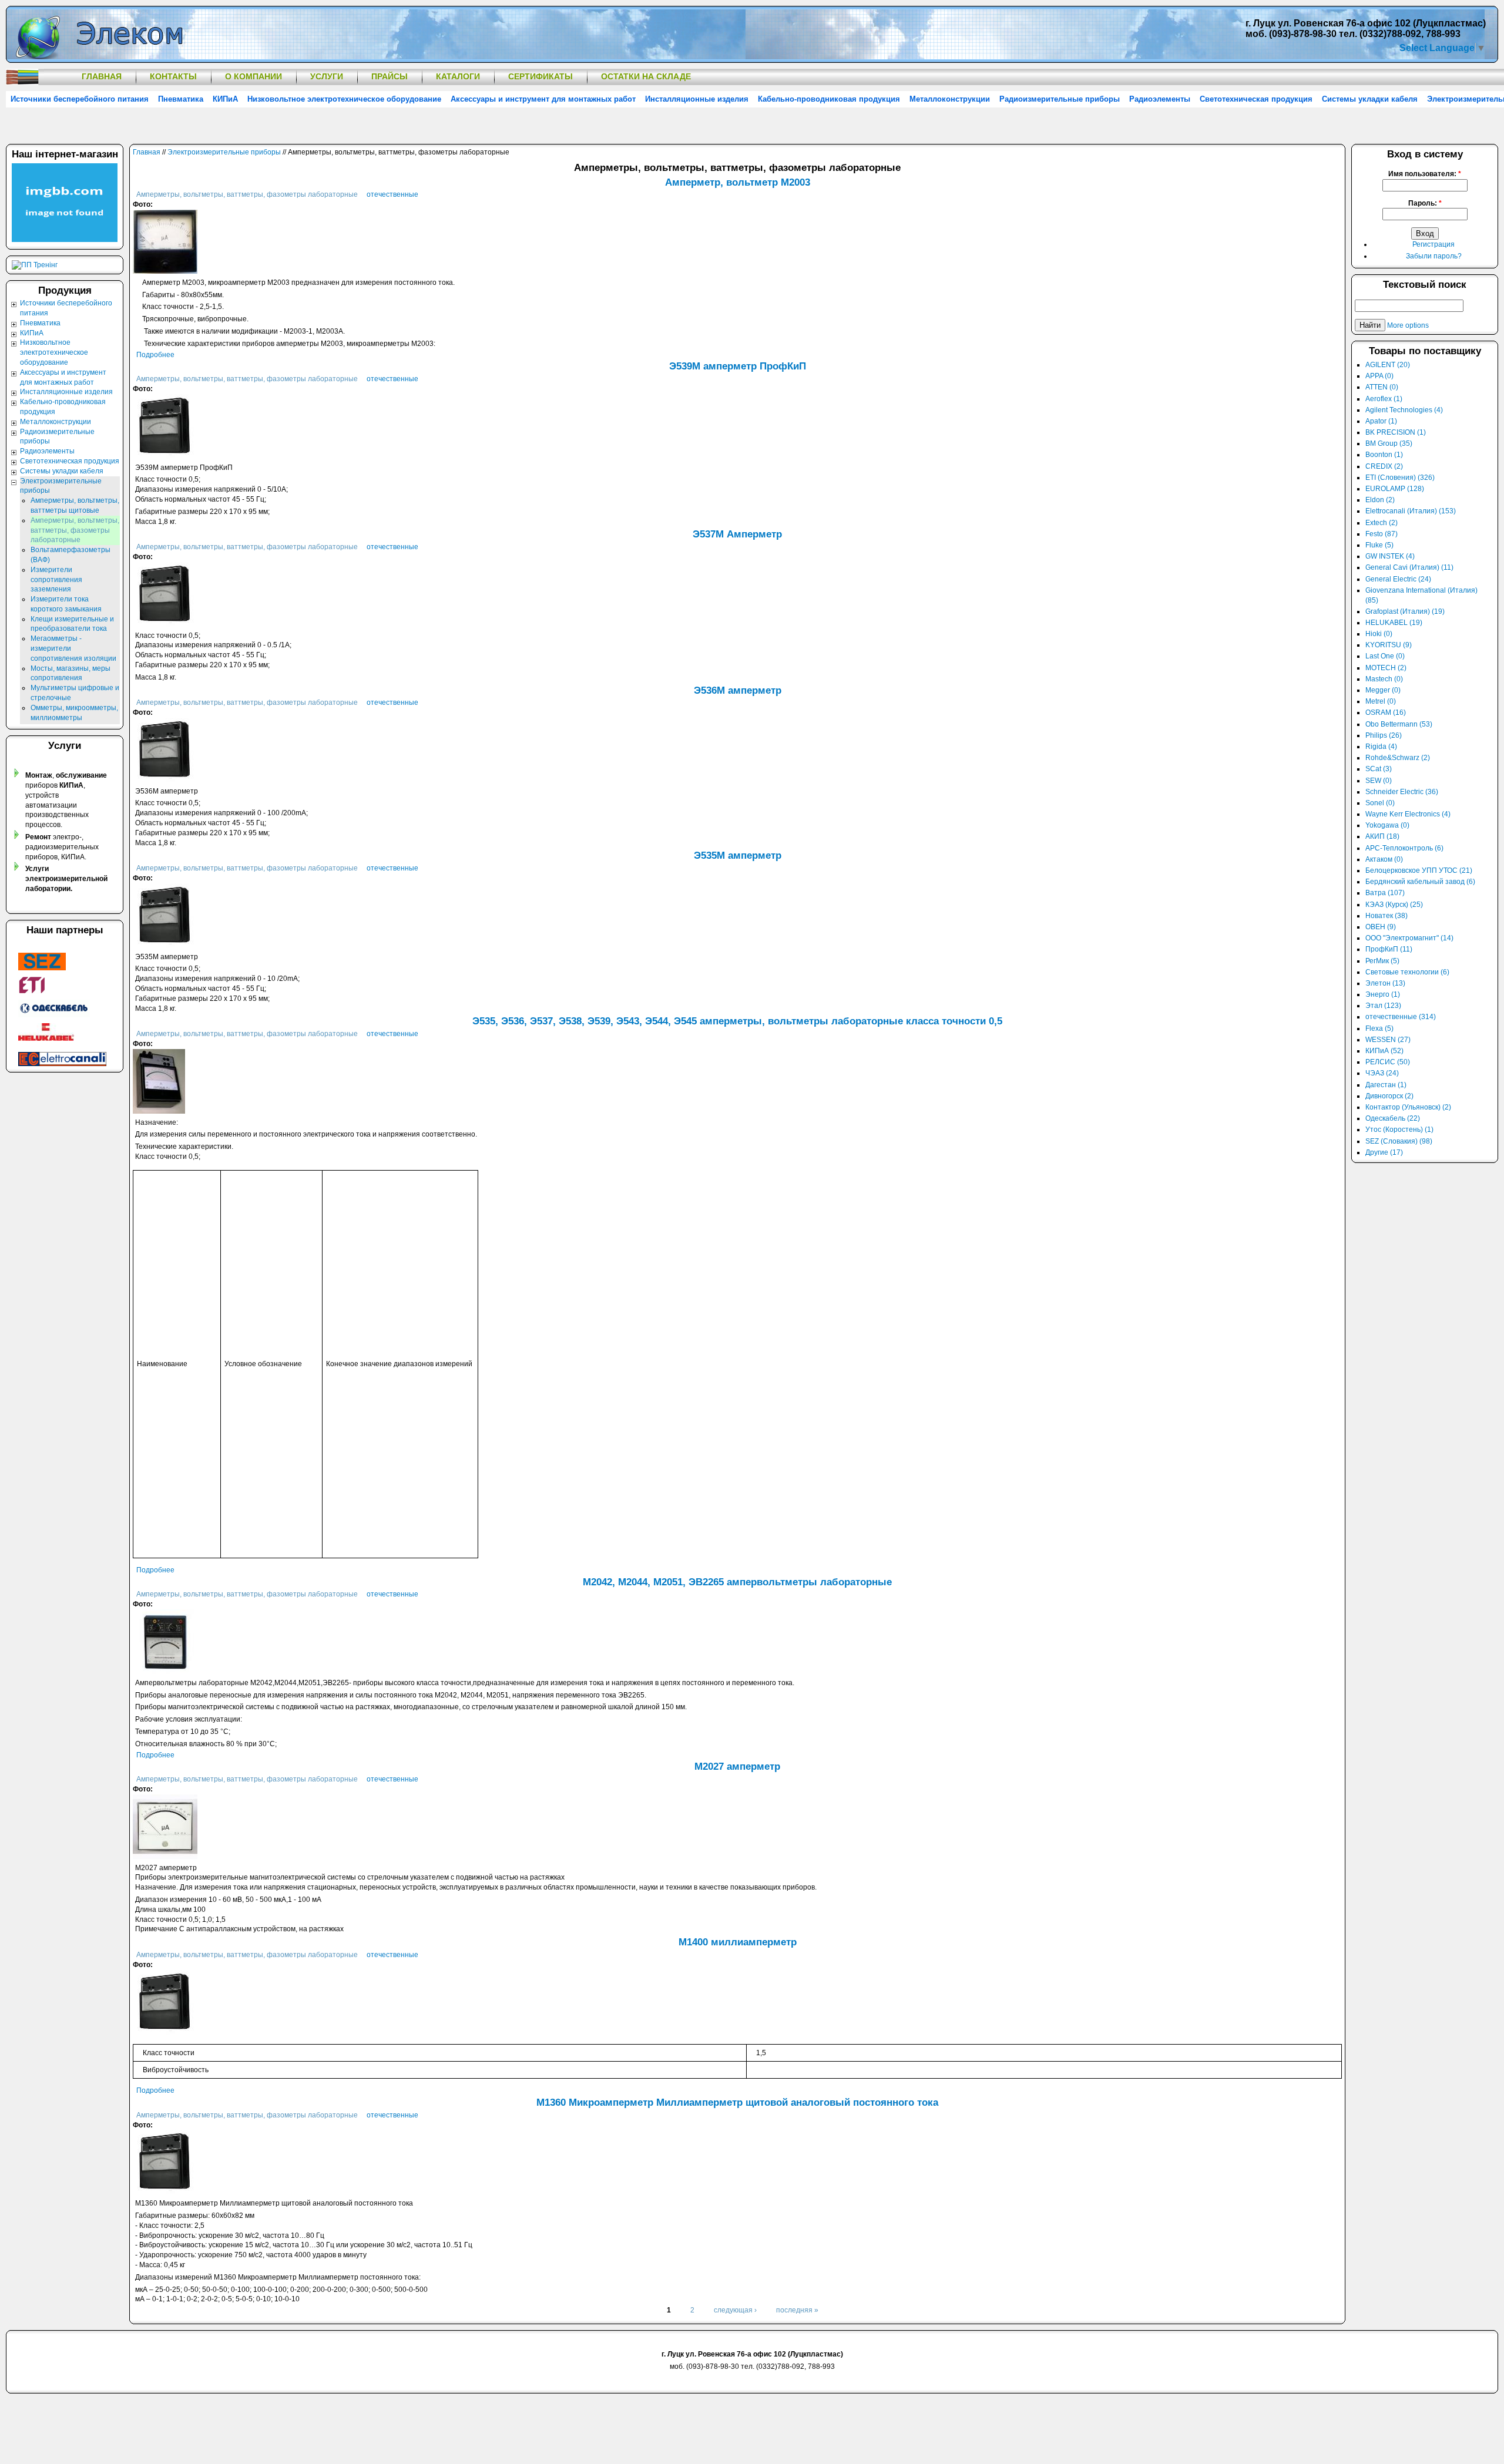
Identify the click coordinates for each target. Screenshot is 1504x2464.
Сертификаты (540, 76)
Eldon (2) (1380, 500)
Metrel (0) (1381, 701)
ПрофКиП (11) (1389, 949)
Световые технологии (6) (1407, 972)
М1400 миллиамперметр (738, 1942)
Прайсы (390, 76)
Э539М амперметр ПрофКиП (738, 366)
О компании (254, 76)
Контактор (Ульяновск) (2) (1408, 1107)
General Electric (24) (1398, 579)
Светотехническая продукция (1256, 99)
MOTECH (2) (1386, 668)
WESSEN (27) (1388, 1040)
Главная (102, 76)
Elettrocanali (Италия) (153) (1411, 511)
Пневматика (181, 99)
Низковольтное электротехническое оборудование (344, 99)
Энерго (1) (1383, 994)
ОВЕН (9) (1381, 927)
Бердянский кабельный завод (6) (1420, 882)
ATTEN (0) (1382, 387)
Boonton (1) (1384, 455)
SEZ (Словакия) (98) (1399, 1141)
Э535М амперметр (738, 855)
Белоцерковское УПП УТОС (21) (1419, 870)
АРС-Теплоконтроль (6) (1404, 848)
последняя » (797, 2310)
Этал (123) (1383, 1006)
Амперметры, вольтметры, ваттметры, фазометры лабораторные (248, 194)
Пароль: (1425, 203)
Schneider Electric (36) (1402, 792)
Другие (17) (1384, 1152)
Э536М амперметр (738, 690)
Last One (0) (1385, 656)
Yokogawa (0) (1387, 825)
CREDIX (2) (1384, 466)
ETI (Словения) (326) (1400, 478)
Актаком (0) (1384, 859)
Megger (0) (1383, 690)
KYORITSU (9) (1389, 645)
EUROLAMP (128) (1395, 489)
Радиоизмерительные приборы (1060, 99)
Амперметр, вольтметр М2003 (738, 182)
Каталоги (458, 76)
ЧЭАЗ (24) (1382, 1073)
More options (1408, 325)
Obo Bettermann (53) (1399, 724)
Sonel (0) (1380, 803)
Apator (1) (1381, 421)
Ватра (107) (1385, 893)
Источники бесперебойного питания (80, 99)
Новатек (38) (1386, 916)
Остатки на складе (646, 76)
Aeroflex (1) (1384, 399)
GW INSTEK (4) (1390, 556)
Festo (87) (1382, 534)
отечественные (392, 194)
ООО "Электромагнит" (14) (1409, 938)
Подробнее (155, 355)
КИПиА (225, 99)
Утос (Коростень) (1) (1399, 1130)
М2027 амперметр (737, 1767)
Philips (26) (1384, 735)
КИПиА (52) (1384, 1051)
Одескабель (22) (1393, 1118)
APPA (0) (1379, 376)
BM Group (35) (1389, 443)
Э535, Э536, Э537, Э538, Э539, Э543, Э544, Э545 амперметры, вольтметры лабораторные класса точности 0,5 (737, 1021)
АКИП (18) (1382, 836)
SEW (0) (1379, 781)
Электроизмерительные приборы (224, 152)
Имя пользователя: (1425, 174)
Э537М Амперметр (737, 534)
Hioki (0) (1379, 634)
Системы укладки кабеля (1370, 99)
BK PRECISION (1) (1396, 432)
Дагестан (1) (1386, 1085)
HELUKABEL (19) (1394, 623)
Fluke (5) (1379, 545)
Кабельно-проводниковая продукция (829, 99)
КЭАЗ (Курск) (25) (1394, 905)
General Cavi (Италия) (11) (1409, 567)
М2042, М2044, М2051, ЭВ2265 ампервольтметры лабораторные (737, 1582)
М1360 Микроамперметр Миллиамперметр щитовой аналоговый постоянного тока (737, 2102)
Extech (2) (1382, 523)
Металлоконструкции (950, 99)
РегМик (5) (1382, 961)
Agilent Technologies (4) (1404, 410)
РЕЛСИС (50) (1388, 1062)
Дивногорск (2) (1389, 1096)
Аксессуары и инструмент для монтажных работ (543, 99)
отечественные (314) (1401, 1017)
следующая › (735, 2310)
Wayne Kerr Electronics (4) (1408, 814)
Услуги (327, 76)
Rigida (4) (1381, 747)
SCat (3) (1379, 769)
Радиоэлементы (1160, 99)
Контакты (173, 76)
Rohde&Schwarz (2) (1398, 758)
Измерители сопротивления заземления (56, 580)
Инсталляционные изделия (697, 99)
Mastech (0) (1384, 679)
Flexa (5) (1379, 1028)
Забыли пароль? (1434, 256)
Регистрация (1433, 244)
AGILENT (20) (1388, 365)
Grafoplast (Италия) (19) (1405, 611)
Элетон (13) (1385, 983)
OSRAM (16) (1386, 712)
